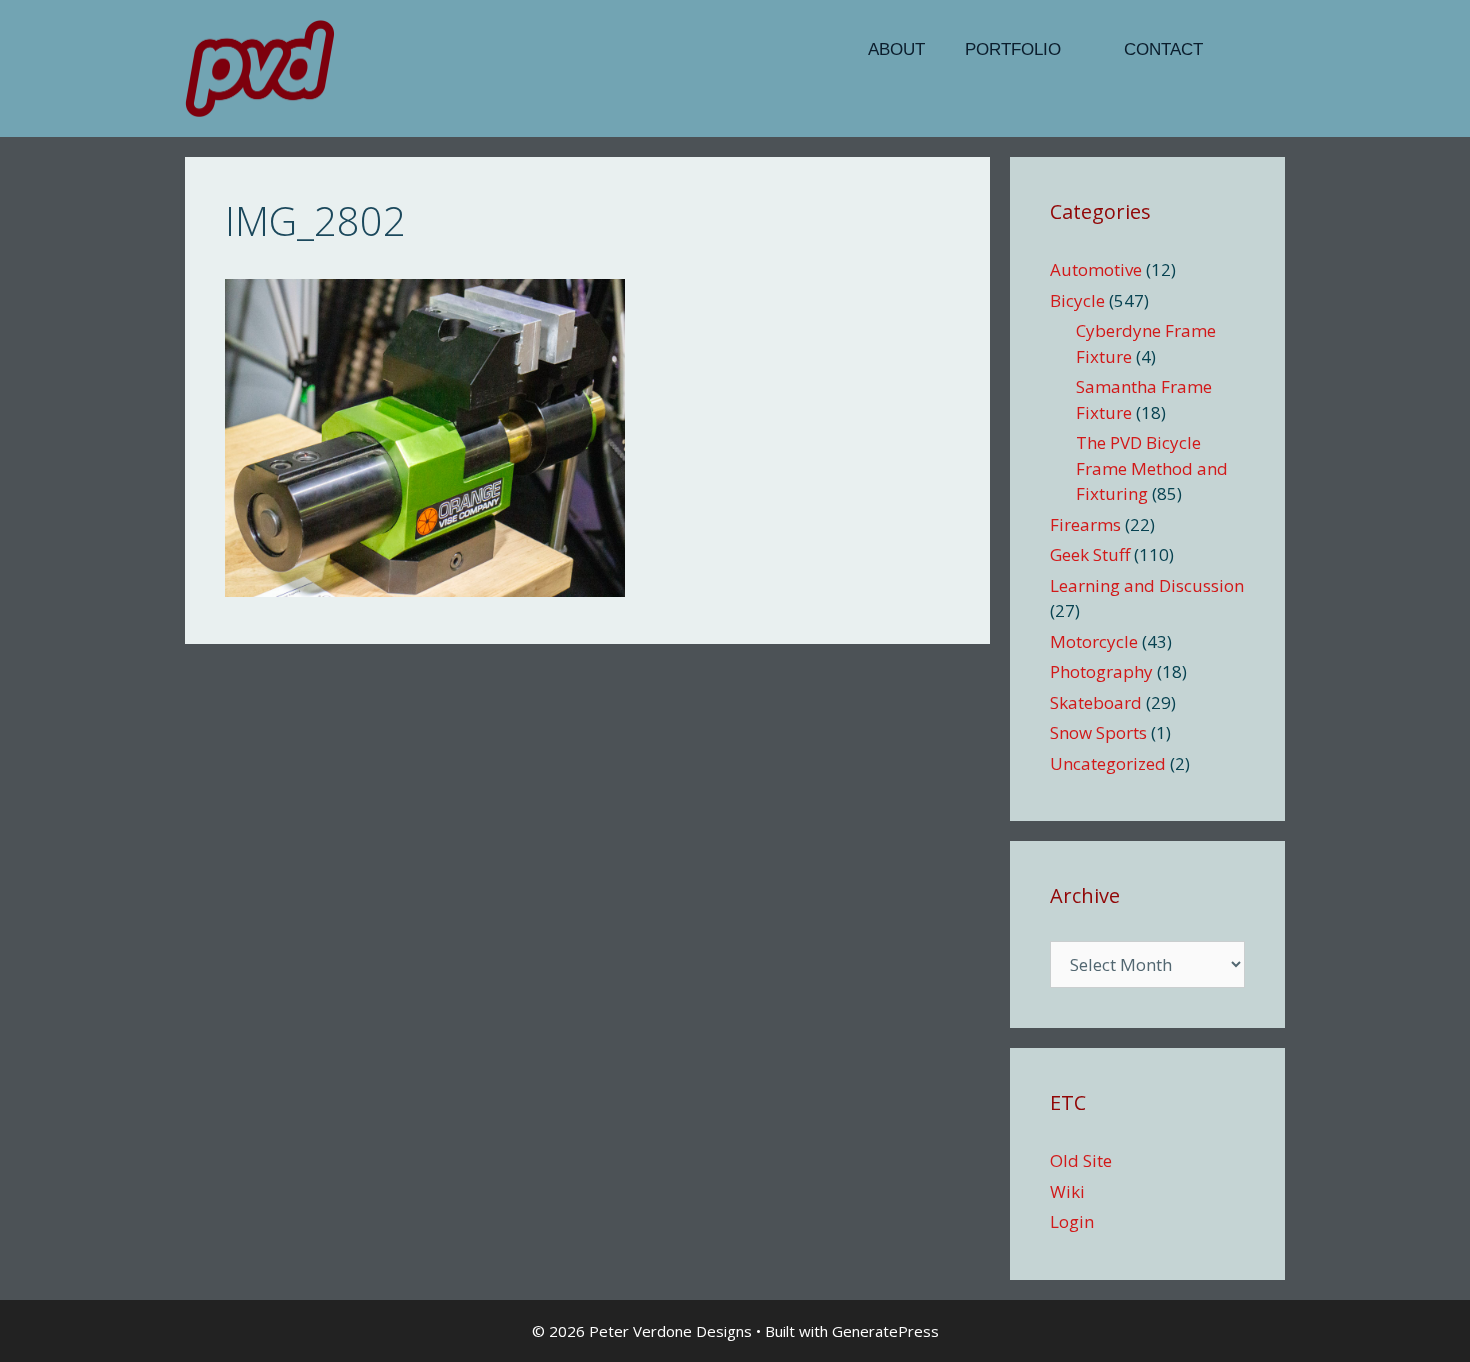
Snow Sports (1098, 732)
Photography (1101, 671)
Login (1072, 1221)
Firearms (1085, 524)
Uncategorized (1108, 763)
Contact (1163, 49)
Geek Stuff (1090, 554)
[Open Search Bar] (1254, 50)
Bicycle (1077, 300)
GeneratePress (885, 1331)
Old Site (1081, 1160)
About (896, 49)
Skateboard (1096, 702)
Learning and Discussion (1147, 585)
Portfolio (1013, 49)
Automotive (1096, 269)
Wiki (1067, 1191)
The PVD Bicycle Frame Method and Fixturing (1152, 468)
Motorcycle (1094, 641)
